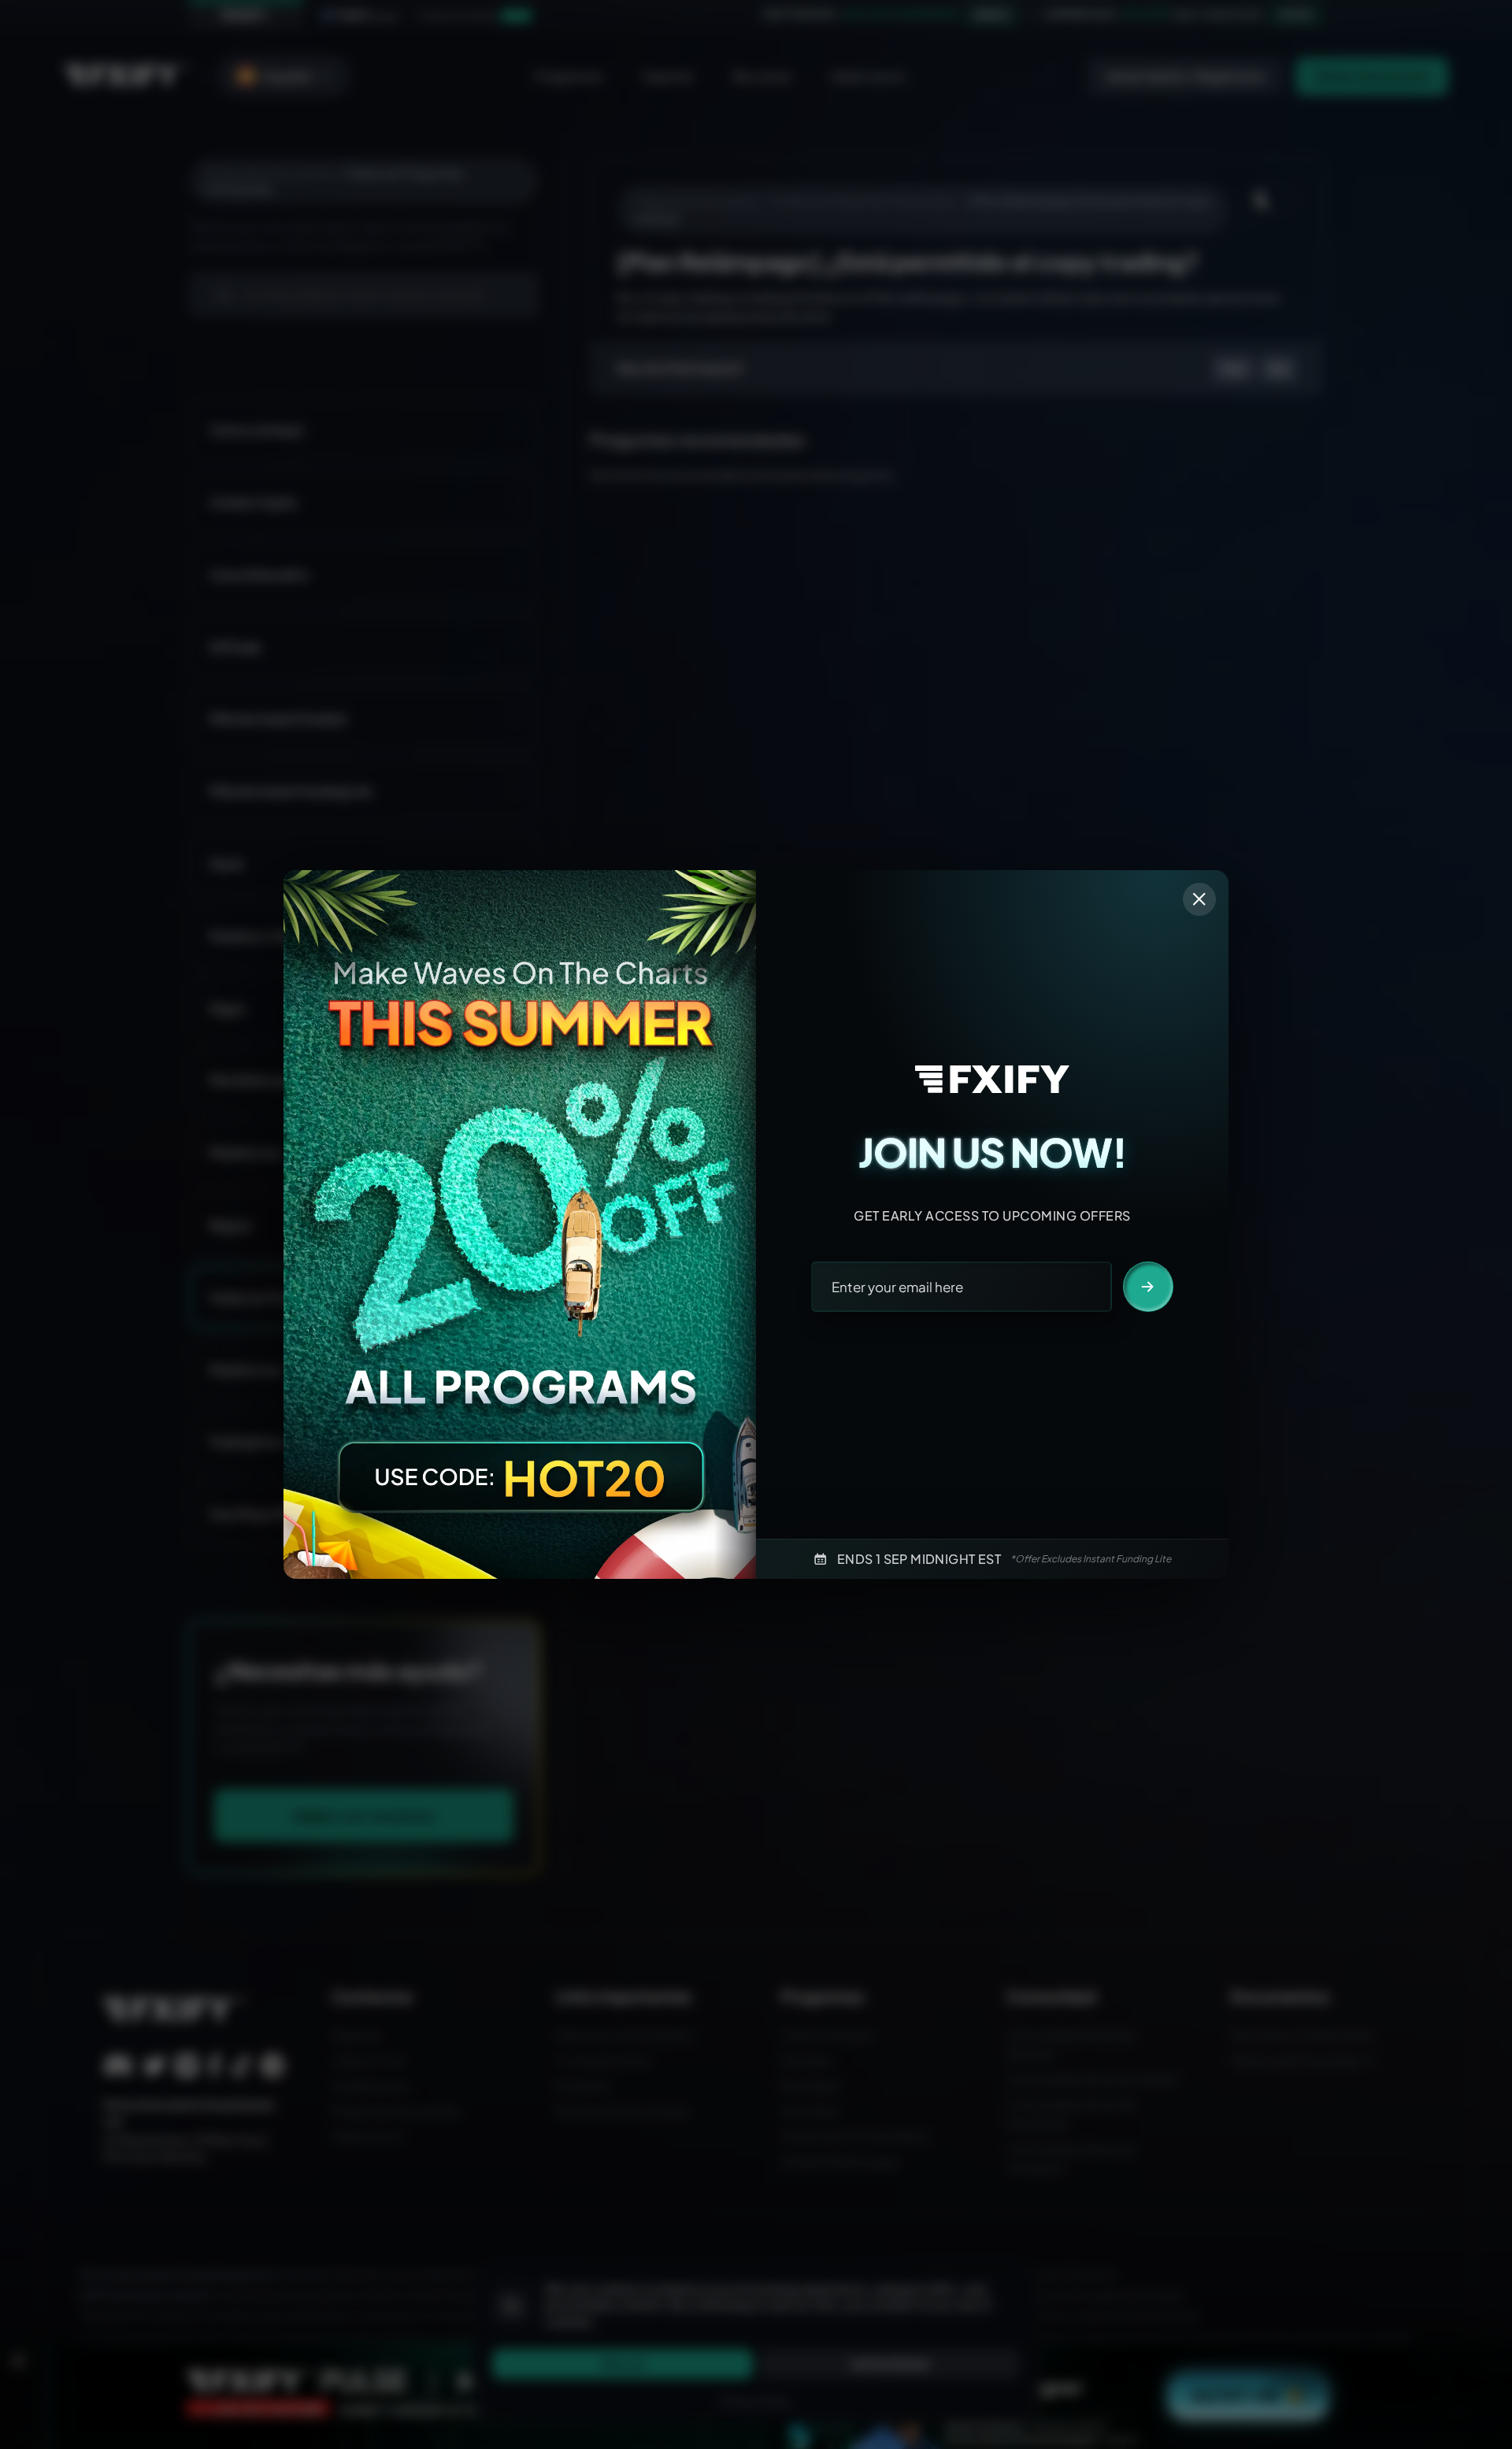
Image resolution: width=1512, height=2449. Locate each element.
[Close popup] (1199, 899)
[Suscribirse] (1148, 1287)
